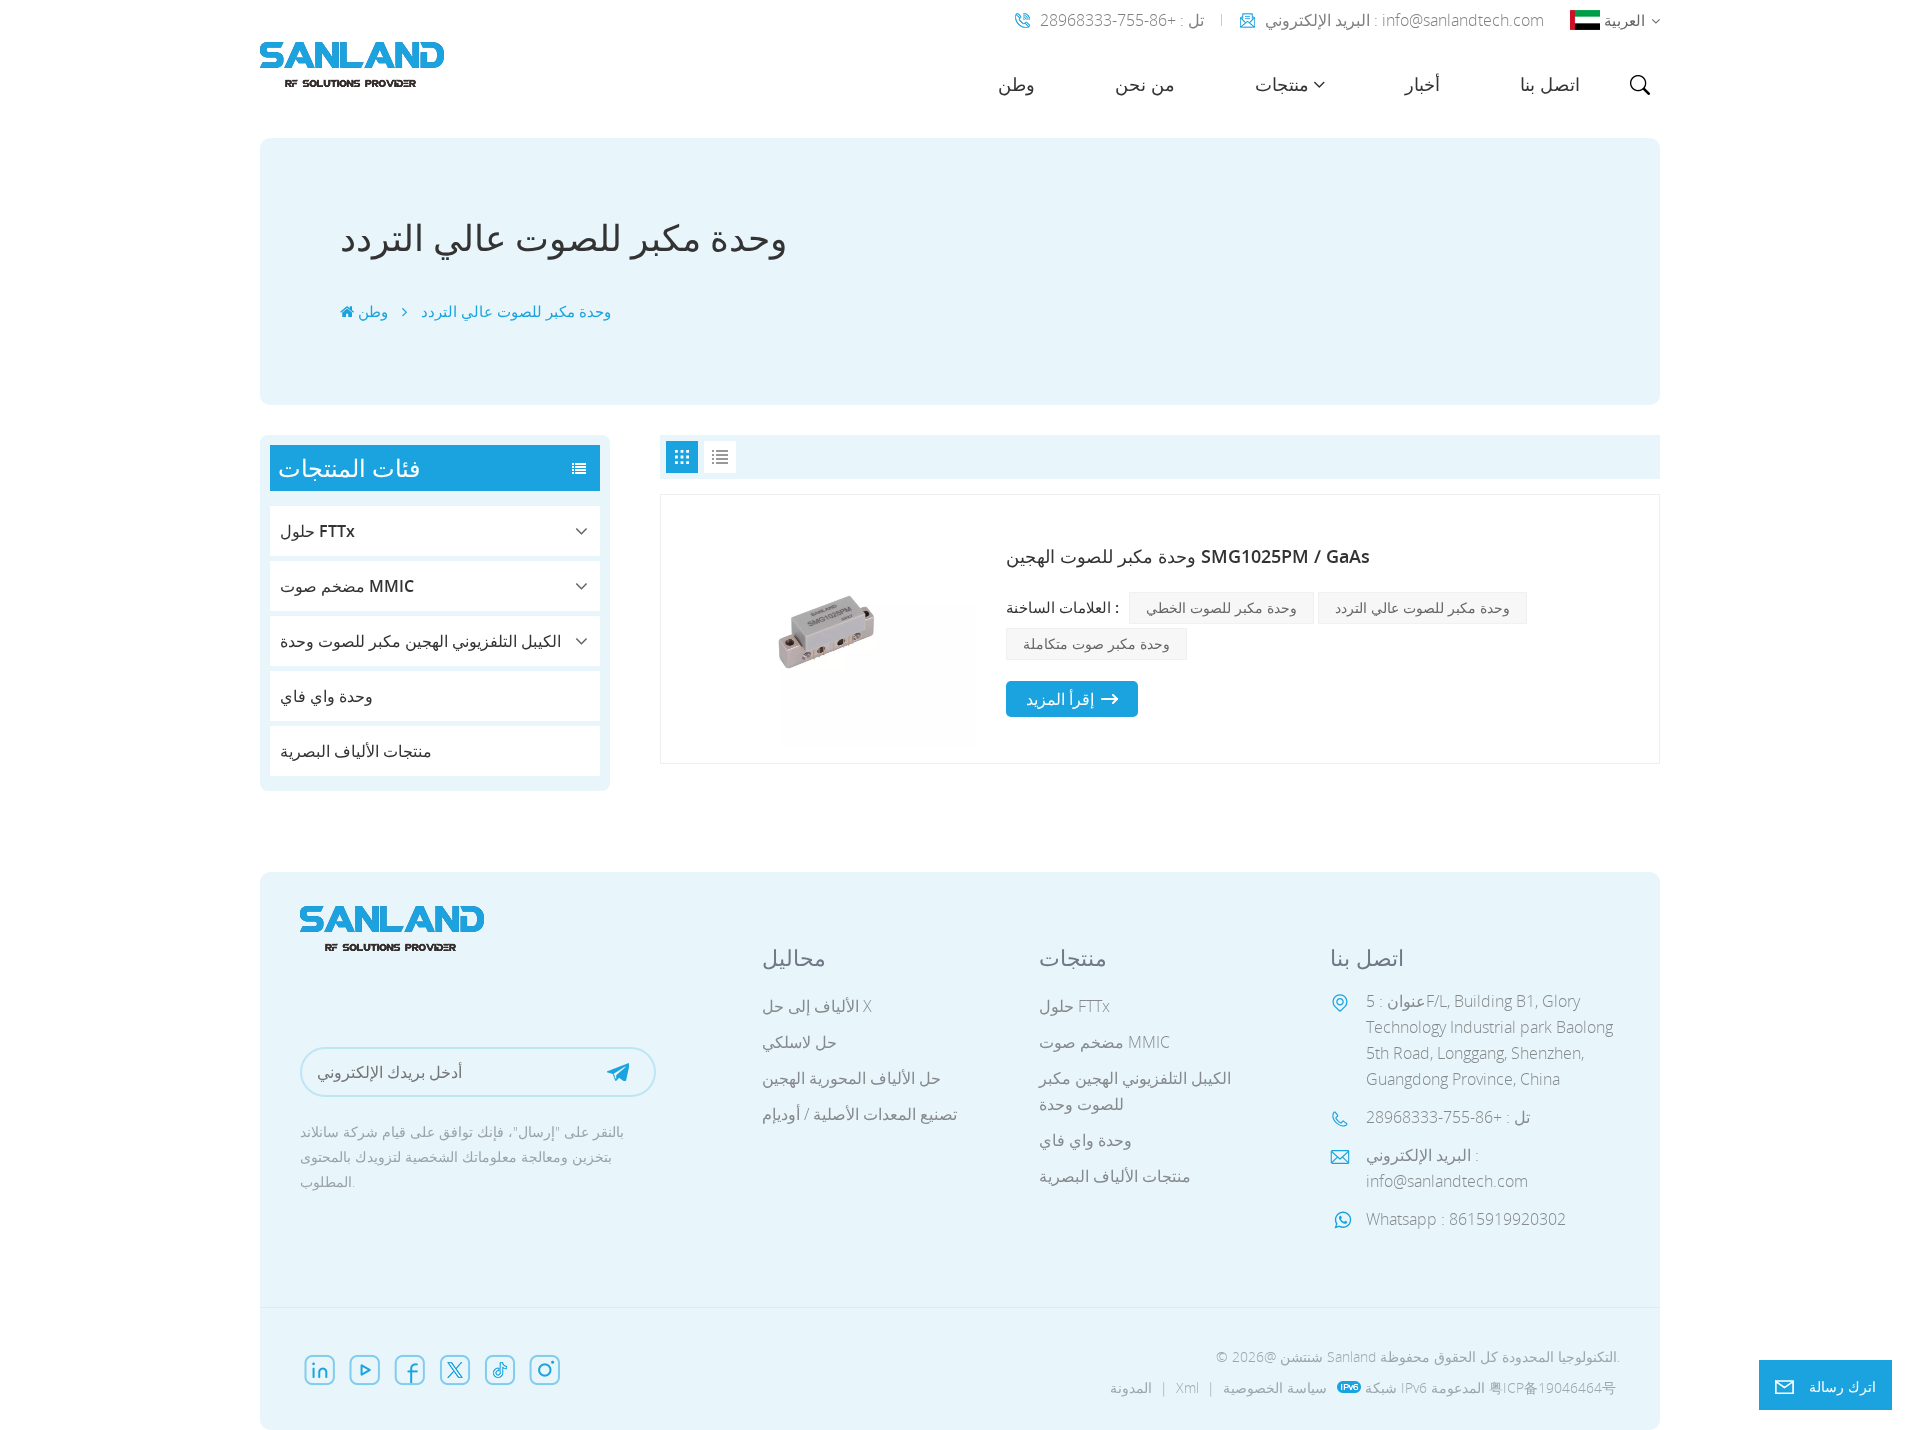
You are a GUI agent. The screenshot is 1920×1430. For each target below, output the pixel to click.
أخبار (1422, 84)
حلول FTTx (317, 531)
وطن (1016, 84)
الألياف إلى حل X (817, 1006)
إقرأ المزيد (1060, 699)
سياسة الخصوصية (1275, 1387)
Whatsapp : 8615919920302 (1466, 1219)
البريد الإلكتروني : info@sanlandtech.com (1404, 20)
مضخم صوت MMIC (347, 586)
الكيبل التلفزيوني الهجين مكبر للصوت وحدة (420, 641)
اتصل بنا (1550, 84)
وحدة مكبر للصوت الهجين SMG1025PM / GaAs (1188, 556)
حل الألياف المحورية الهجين (851, 1078)
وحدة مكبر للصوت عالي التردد (1422, 607)
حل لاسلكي (799, 1042)
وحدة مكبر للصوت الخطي (1221, 607)
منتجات (1282, 84)
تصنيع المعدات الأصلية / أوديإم (859, 1114)
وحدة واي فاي (326, 696)
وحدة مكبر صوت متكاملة (1096, 643)
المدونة (1131, 1387)
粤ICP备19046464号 (1552, 1387)
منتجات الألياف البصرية (356, 751)
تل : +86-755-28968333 (1122, 20)
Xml (1187, 1387)
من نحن (1145, 84)
